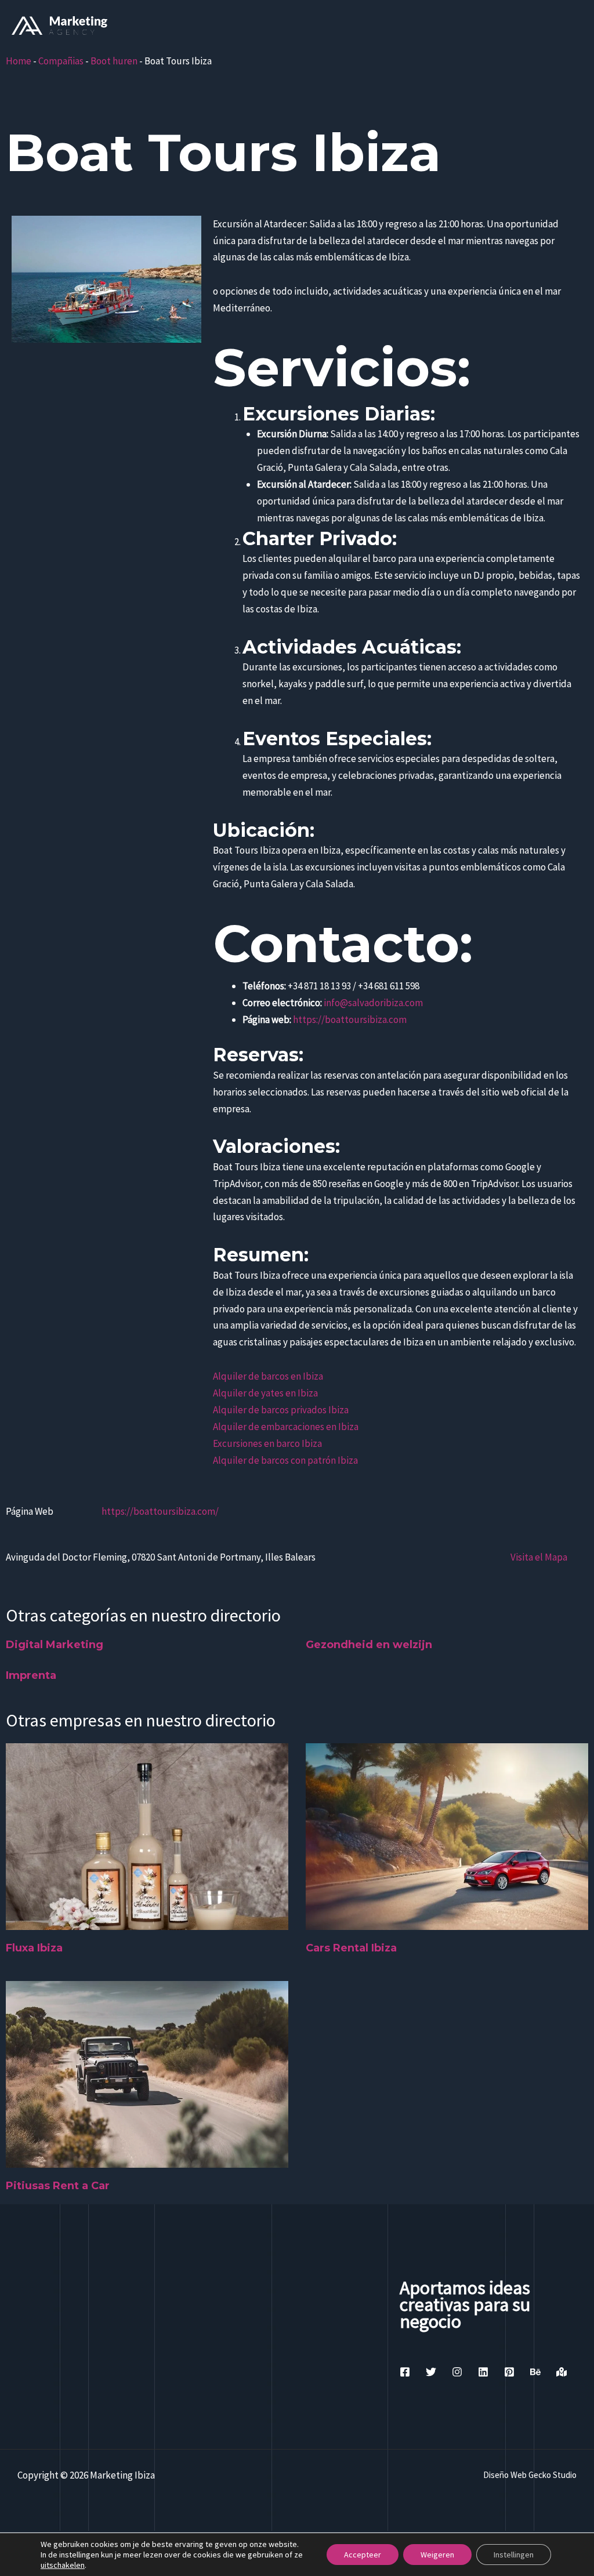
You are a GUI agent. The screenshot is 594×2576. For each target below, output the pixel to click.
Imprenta (31, 1675)
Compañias (61, 61)
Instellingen (514, 2555)
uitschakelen (63, 2565)
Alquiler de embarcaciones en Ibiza (286, 1427)
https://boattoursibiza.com (350, 1019)
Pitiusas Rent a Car (58, 2186)
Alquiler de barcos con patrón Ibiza (285, 1460)
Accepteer (363, 2555)
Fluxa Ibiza (34, 1948)
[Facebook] (405, 2372)
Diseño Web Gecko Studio (530, 2475)
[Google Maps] (562, 2372)
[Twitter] (431, 2372)
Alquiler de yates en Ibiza (265, 1393)
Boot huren (114, 61)
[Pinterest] (509, 2372)
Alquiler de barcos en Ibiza (268, 1376)
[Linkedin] (483, 2372)
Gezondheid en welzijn (369, 1645)
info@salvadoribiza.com (373, 1003)
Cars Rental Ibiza (351, 1948)
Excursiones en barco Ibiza (267, 1443)
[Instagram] (457, 2372)
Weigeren (437, 2555)
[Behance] (535, 2372)
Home (19, 61)
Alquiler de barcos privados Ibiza (281, 1410)
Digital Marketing (55, 1645)
